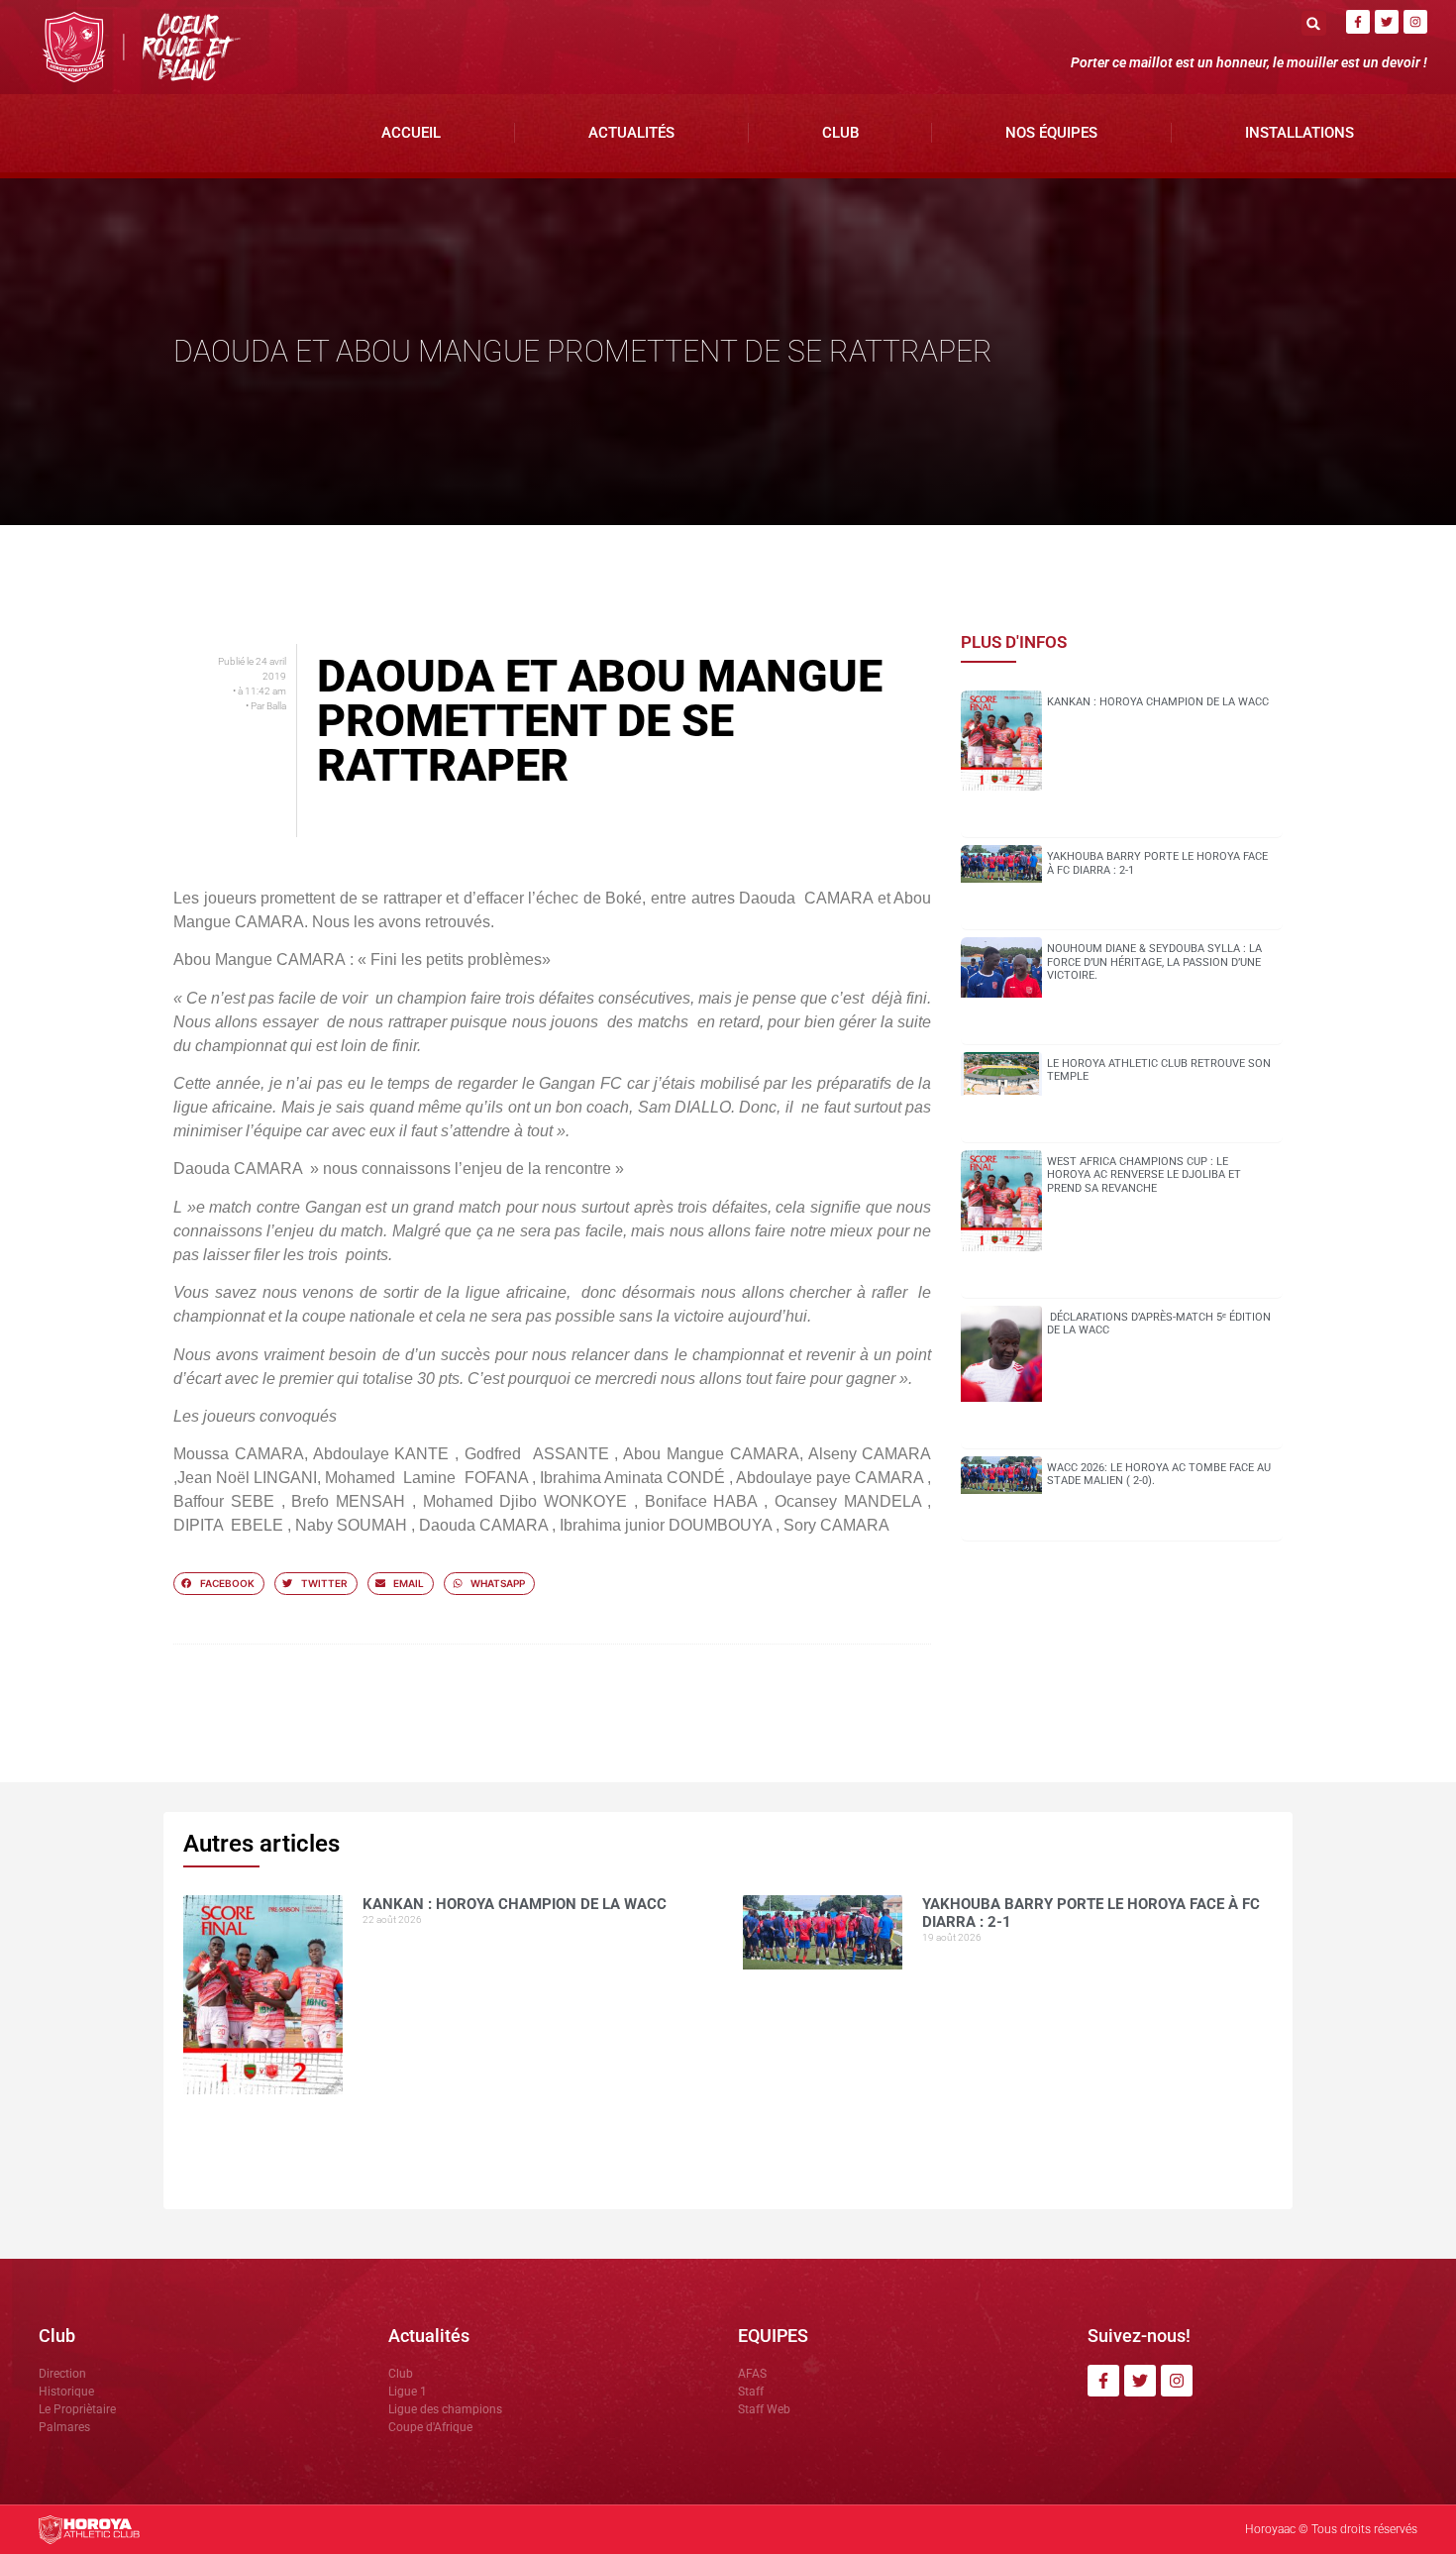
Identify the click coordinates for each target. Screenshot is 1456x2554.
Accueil (411, 133)
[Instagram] (1415, 22)
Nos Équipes (1051, 133)
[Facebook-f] (1358, 22)
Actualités (631, 133)
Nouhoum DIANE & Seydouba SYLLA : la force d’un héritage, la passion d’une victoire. (1154, 961)
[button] (1314, 23)
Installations (1300, 133)
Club (840, 133)
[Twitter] (1387, 22)
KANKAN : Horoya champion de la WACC (1158, 702)
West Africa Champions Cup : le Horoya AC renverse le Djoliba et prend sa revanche (1144, 1174)
